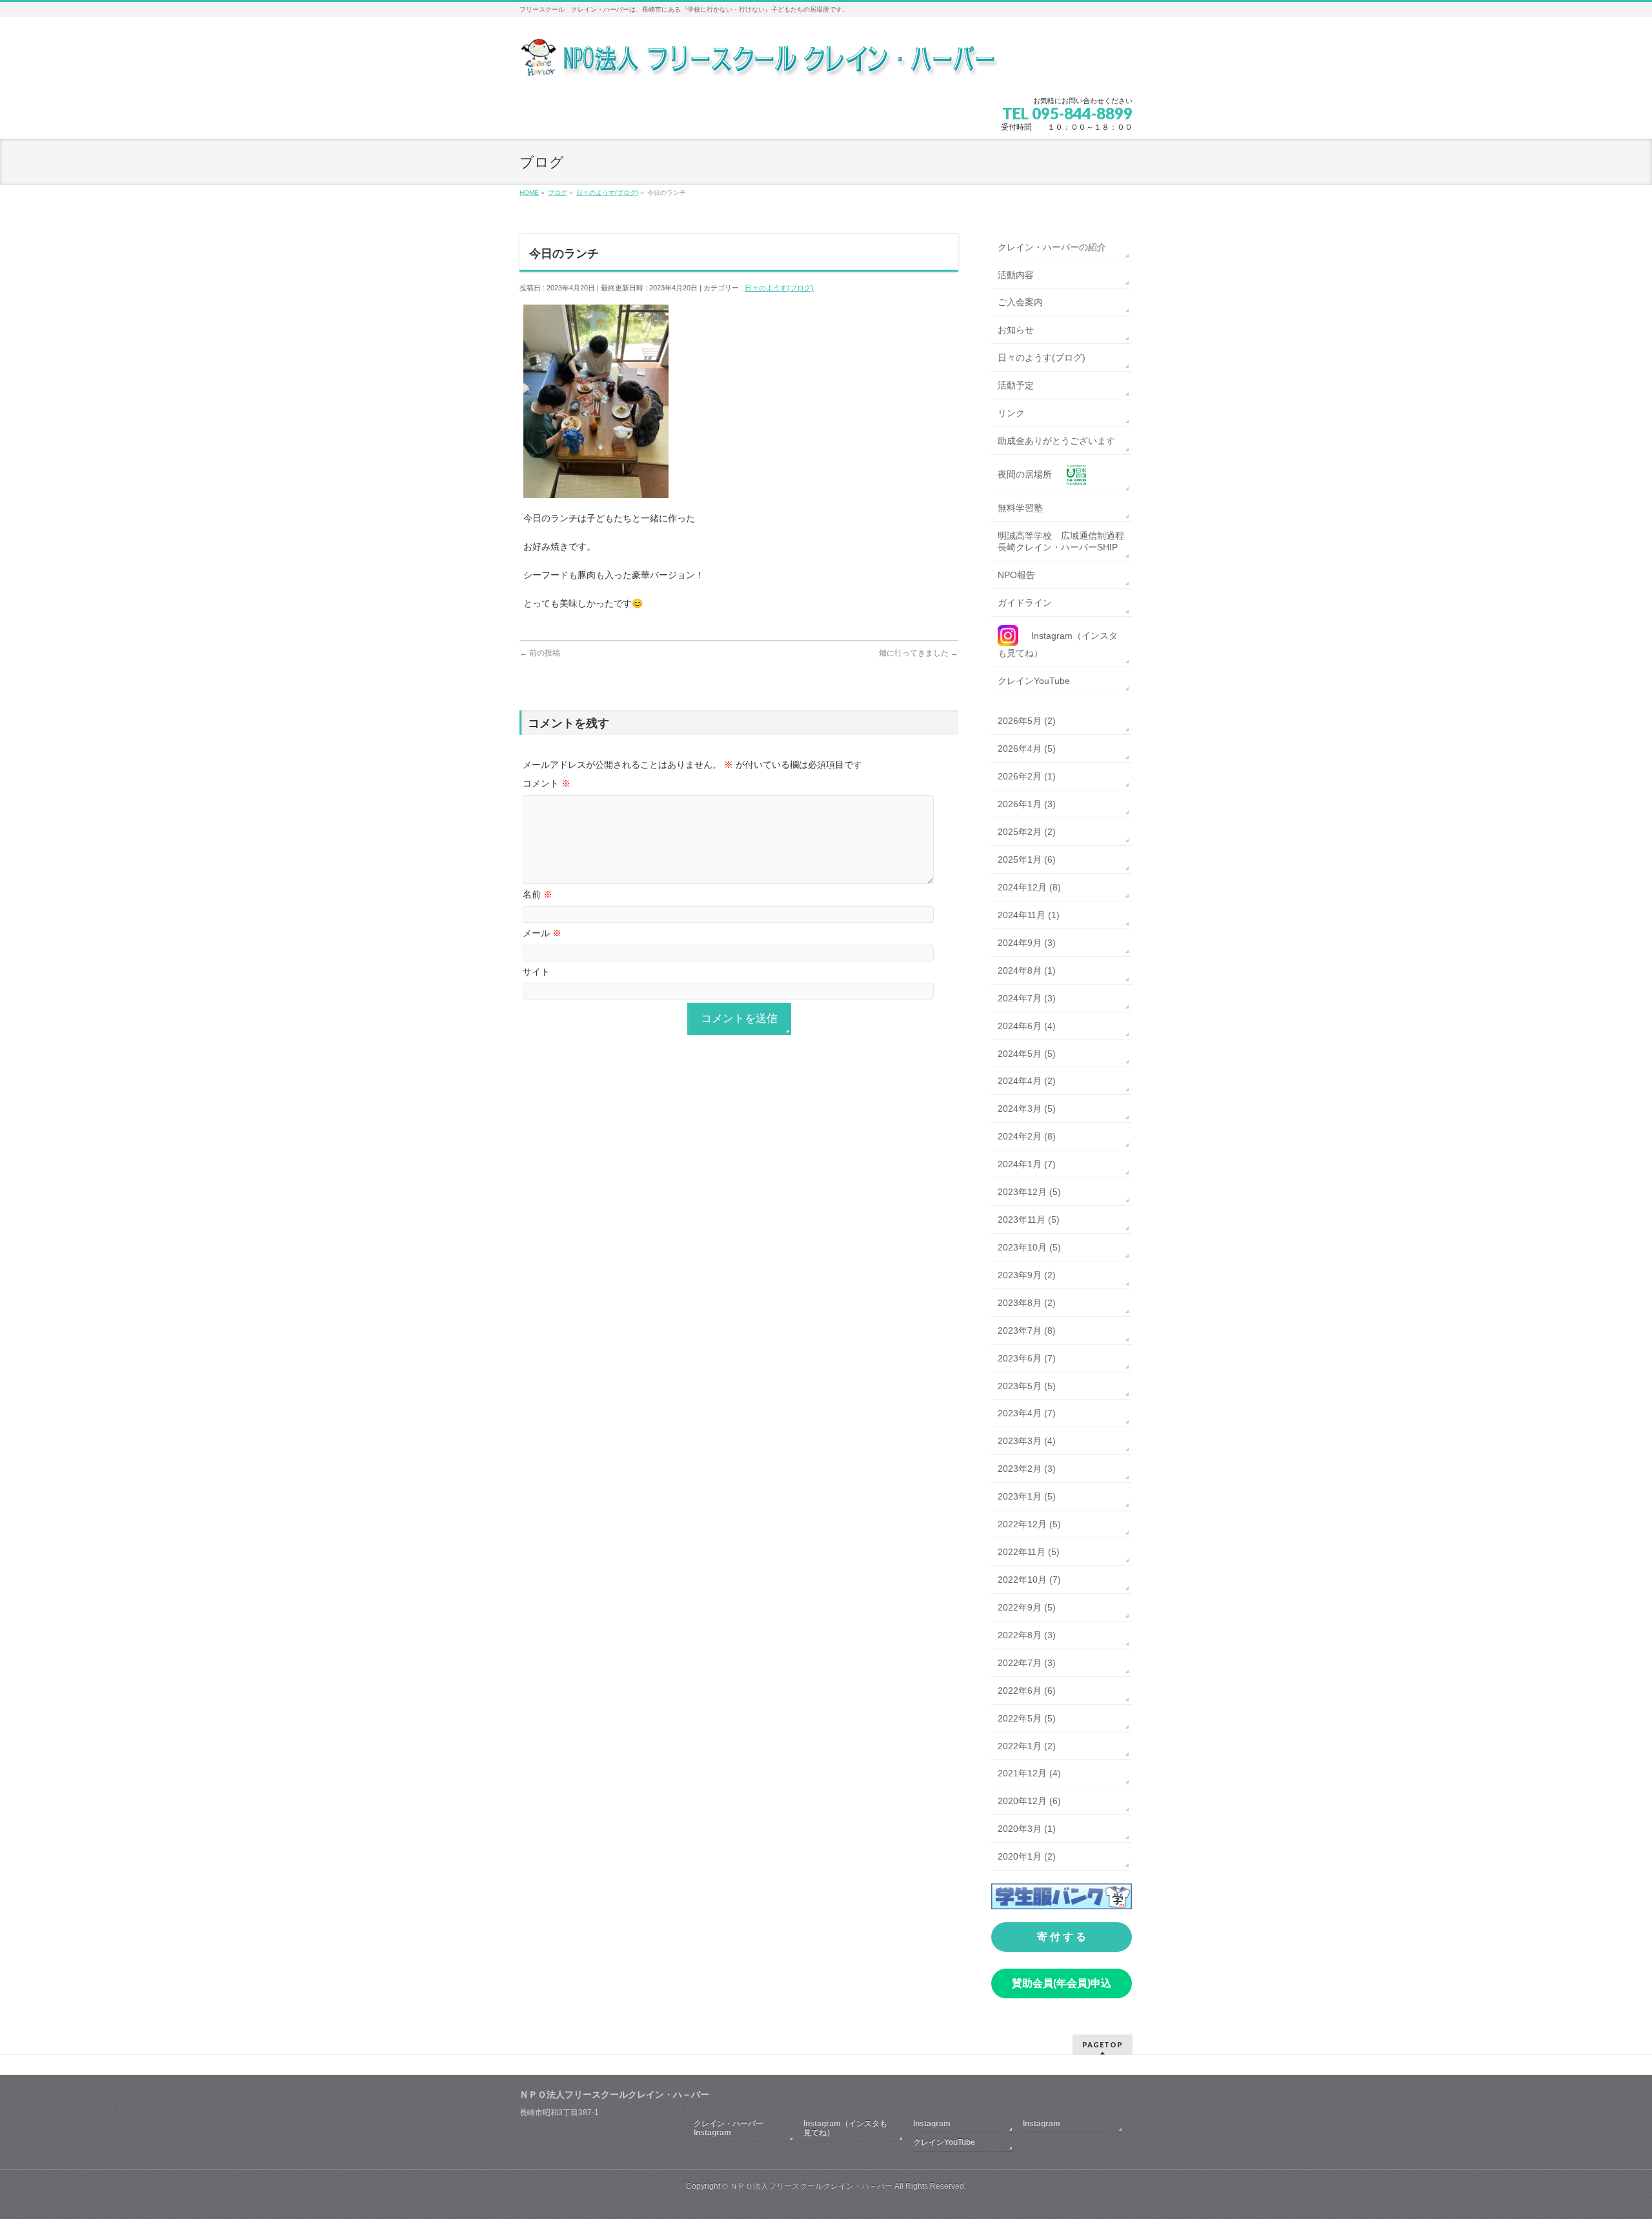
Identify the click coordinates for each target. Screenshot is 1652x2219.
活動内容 (1016, 275)
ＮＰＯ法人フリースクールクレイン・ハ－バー (811, 2186)
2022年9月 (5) (1027, 1607)
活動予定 (1016, 385)
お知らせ (1016, 330)
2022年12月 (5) (1029, 1524)
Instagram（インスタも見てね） (845, 2128)
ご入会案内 (1020, 302)
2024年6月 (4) (1027, 1026)
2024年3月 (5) (1027, 1109)
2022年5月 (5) (1027, 1718)
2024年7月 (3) (1027, 998)
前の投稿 (540, 653)
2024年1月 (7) (1027, 1164)
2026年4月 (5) (1027, 748)
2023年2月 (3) (1027, 1469)
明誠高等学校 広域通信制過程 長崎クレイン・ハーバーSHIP (1065, 541)
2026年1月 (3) (1027, 804)
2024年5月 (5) (1027, 1054)
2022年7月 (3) (1027, 1663)
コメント (547, 783)
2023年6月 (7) (1027, 1358)
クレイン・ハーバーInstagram (729, 2128)
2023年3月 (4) (1027, 1441)
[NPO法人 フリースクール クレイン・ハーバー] (761, 62)
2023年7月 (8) (1027, 1330)
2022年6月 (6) (1027, 1691)
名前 (538, 894)
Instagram (932, 2124)
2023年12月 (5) (1029, 1192)
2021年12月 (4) (1029, 1773)
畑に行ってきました (919, 653)
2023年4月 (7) (1027, 1413)
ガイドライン (1025, 603)
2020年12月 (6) (1029, 1801)
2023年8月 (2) (1027, 1303)
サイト (536, 972)
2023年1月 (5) (1027, 1496)
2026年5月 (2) (1027, 721)
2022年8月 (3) (1027, 1635)
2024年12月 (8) (1029, 887)
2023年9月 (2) (1027, 1275)
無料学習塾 (1020, 508)
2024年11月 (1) (1029, 915)
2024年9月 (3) (1027, 943)
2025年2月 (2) (1027, 832)
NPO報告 (1016, 575)
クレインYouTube (1034, 681)
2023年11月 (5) (1029, 1220)
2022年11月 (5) (1029, 1552)
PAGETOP (1103, 2044)
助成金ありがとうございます (1056, 441)
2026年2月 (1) (1027, 776)
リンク (1011, 413)
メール (542, 933)
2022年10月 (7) (1029, 1580)
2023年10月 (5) (1029, 1247)
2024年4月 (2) (1027, 1081)
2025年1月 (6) (1027, 859)
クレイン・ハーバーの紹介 (1052, 247)
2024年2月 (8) (1027, 1136)
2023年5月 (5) (1027, 1386)
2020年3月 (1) (1027, 1829)
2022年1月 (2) (1027, 1746)
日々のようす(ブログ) (779, 288)
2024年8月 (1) (1027, 970)
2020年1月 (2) (1027, 1856)
